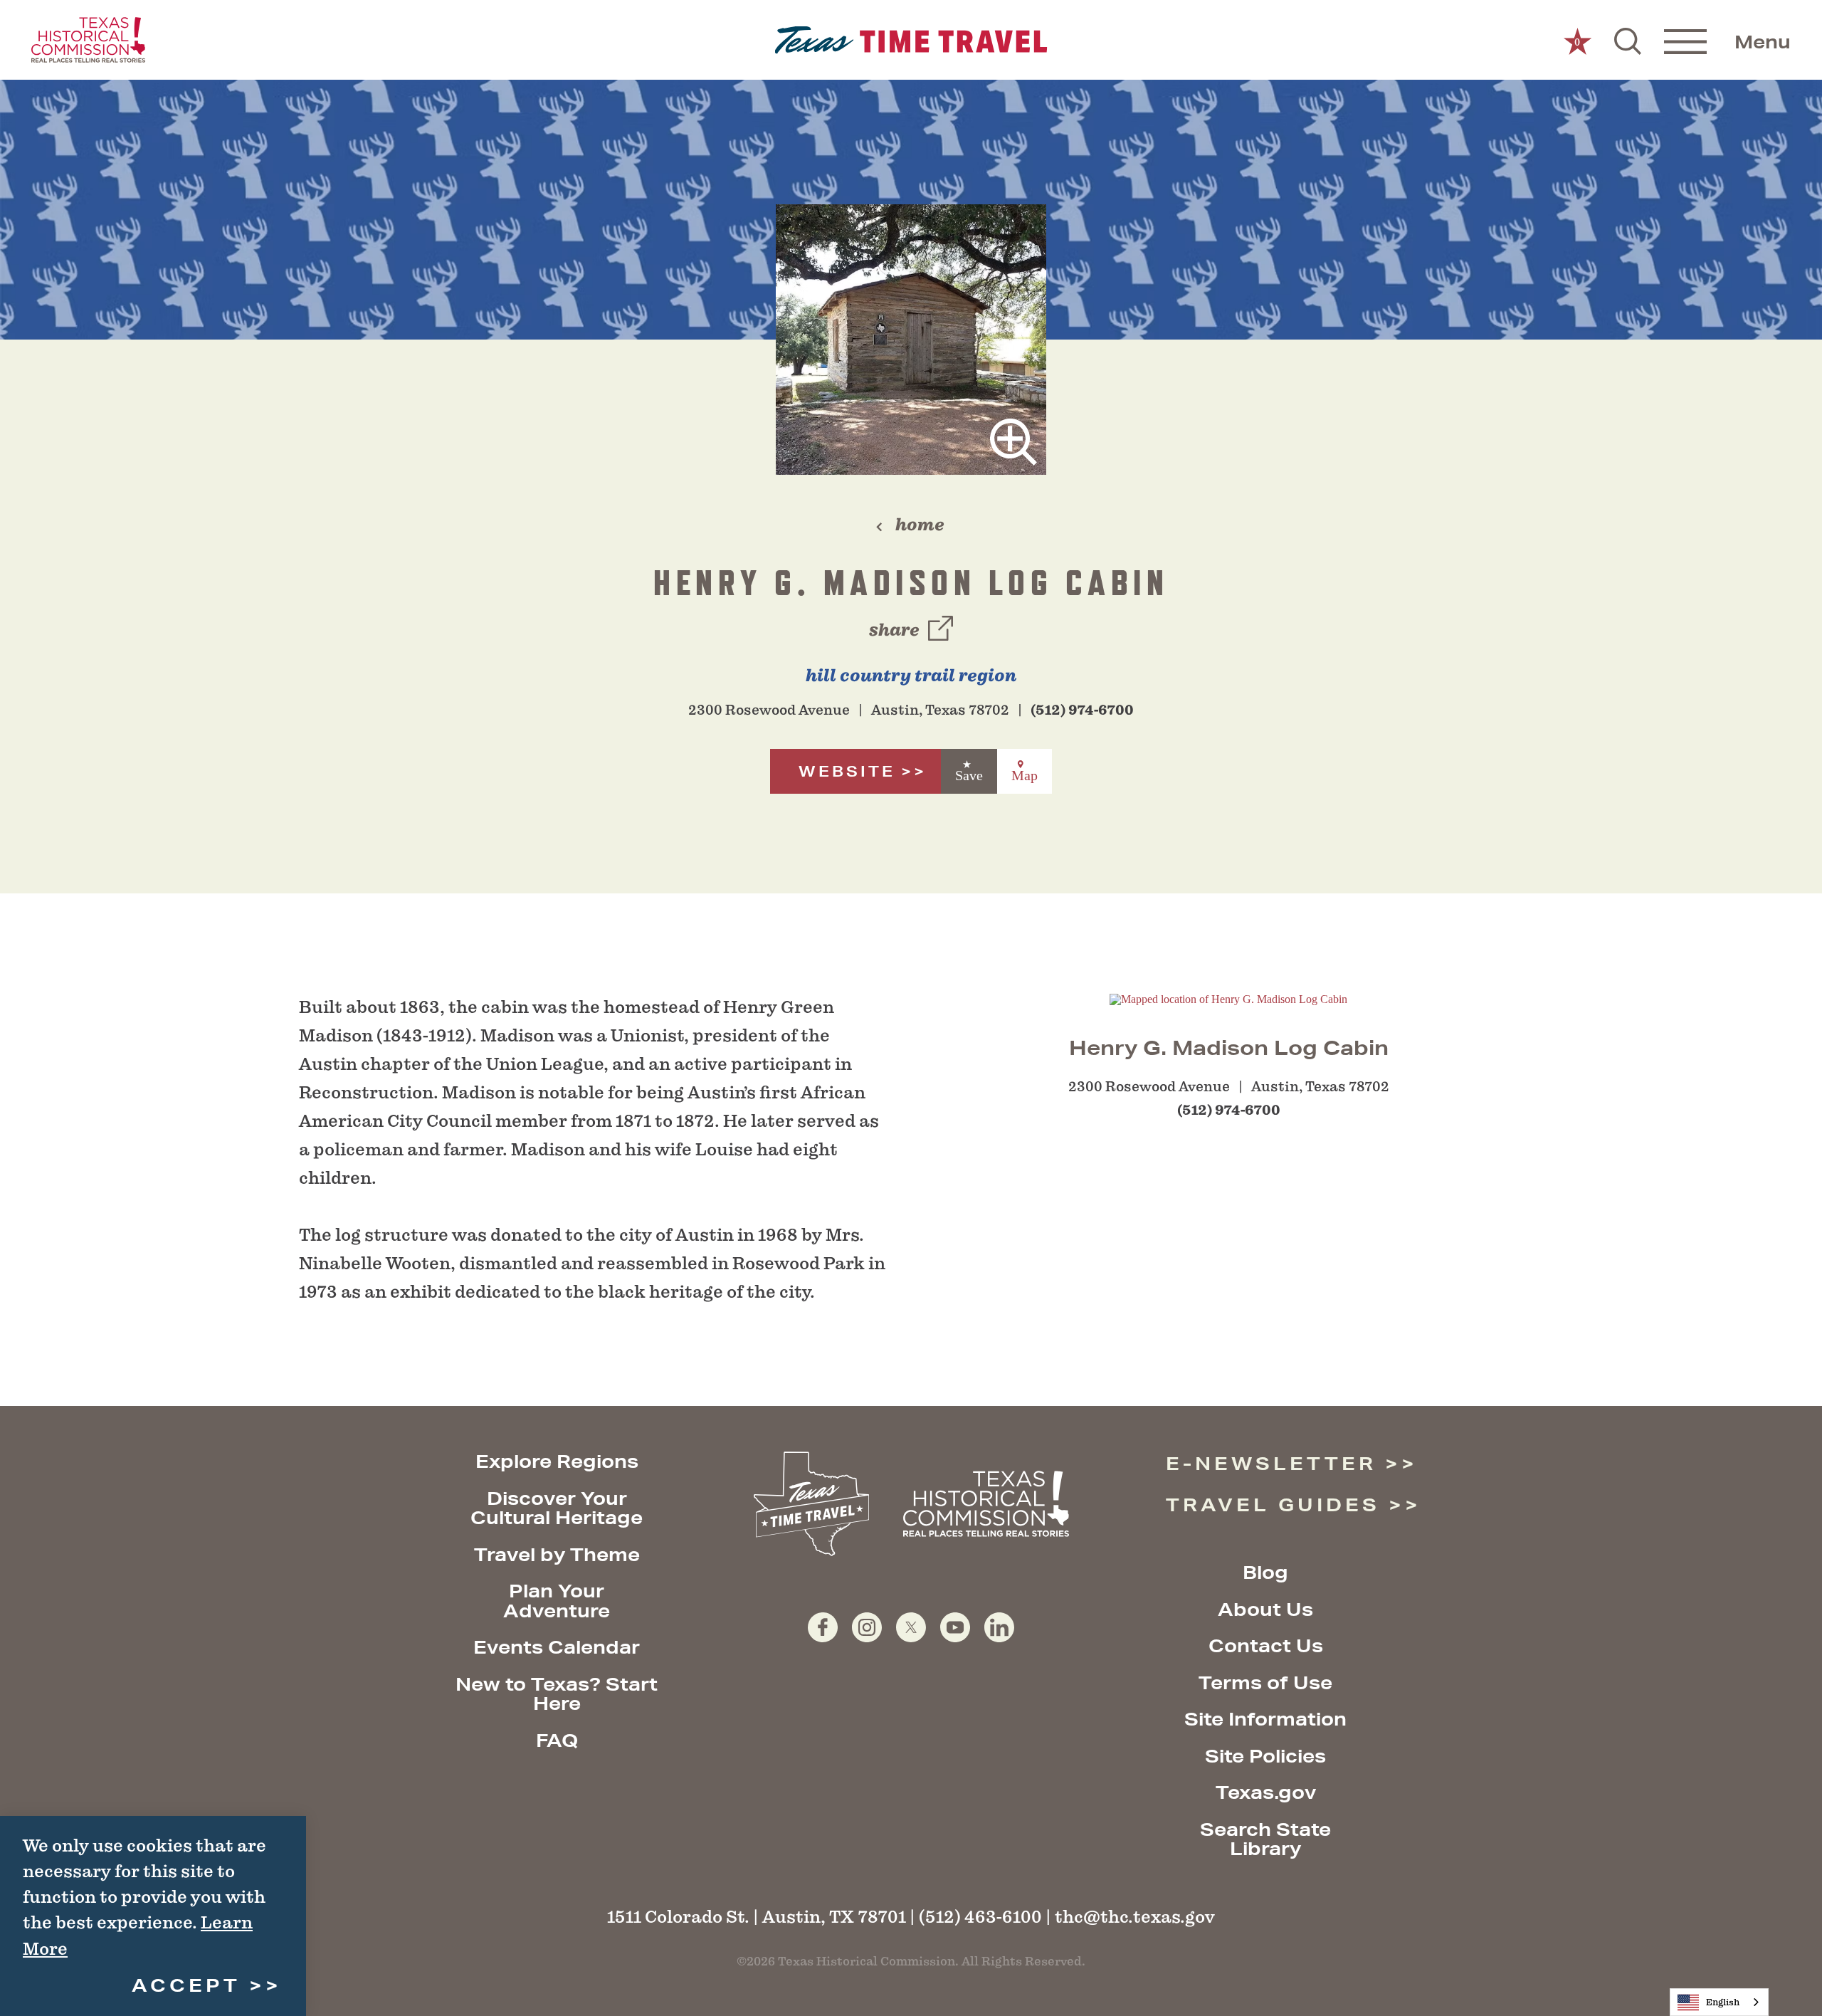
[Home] (911, 40)
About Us (1265, 1609)
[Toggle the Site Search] (1628, 40)
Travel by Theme (557, 1554)
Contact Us (1266, 1645)
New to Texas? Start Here (557, 1694)
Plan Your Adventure (557, 1601)
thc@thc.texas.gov (1135, 1917)
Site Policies (1265, 1756)
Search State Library (1265, 1839)
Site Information (1265, 1719)
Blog (1265, 1572)
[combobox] (1719, 2002)
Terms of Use (1265, 1682)
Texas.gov (1266, 1792)
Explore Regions (557, 1461)
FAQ (557, 1740)
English (1723, 2002)
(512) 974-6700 (1082, 710)
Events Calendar (557, 1647)
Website (847, 771)
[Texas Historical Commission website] (88, 40)
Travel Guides (1273, 1505)
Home (920, 525)
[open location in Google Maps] (1228, 998)
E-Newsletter (1271, 1463)
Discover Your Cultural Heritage (557, 1508)
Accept (186, 1985)
